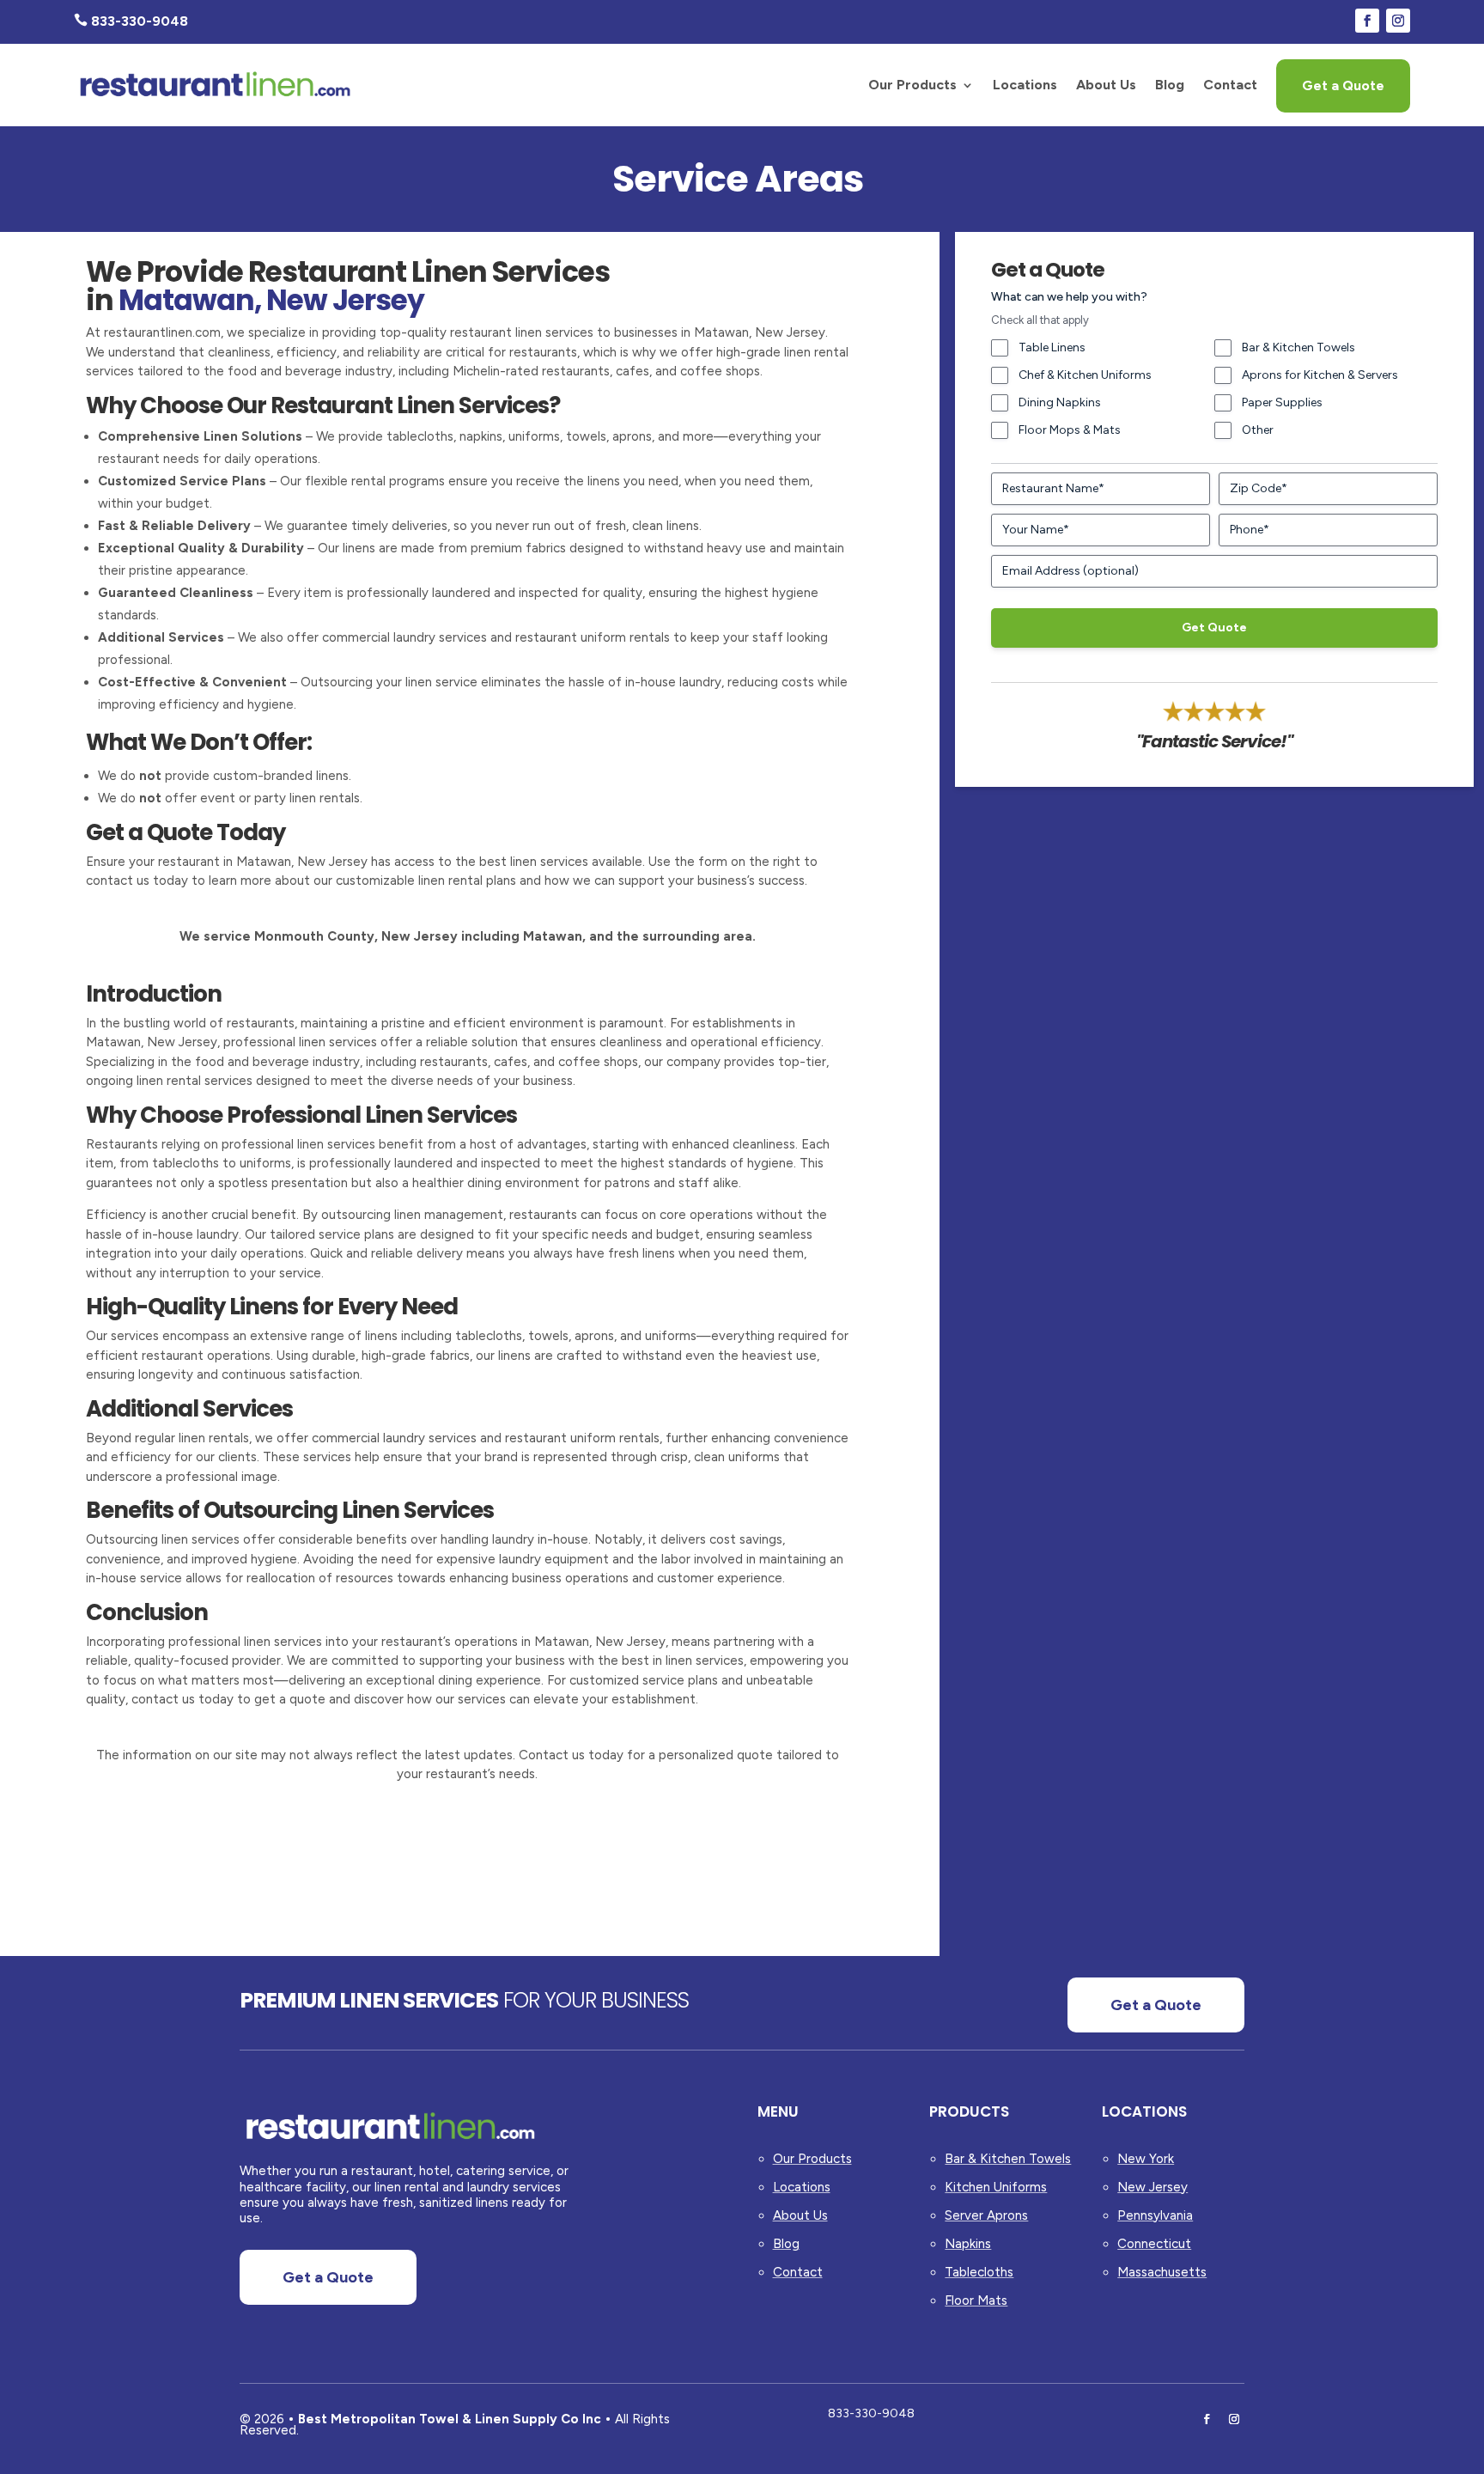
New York (1146, 2159)
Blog (1170, 85)
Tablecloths (979, 2272)
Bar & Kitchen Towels (1298, 347)
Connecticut (1154, 2244)
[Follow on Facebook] (1367, 21)
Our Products (912, 85)
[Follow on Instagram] (1398, 21)
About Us (1106, 85)
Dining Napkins (1060, 402)
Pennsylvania (1155, 2215)
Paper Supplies (1282, 402)
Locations (1025, 85)
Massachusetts (1162, 2272)
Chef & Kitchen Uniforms (1085, 375)
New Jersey (1153, 2187)
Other (1258, 430)
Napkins (968, 2244)
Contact (1230, 85)
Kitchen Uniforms (996, 2187)
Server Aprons (986, 2215)
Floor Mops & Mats (1070, 430)
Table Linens (1052, 347)
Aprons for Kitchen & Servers (1320, 375)
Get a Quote (1343, 85)
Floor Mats (976, 2300)
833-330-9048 (871, 2413)
